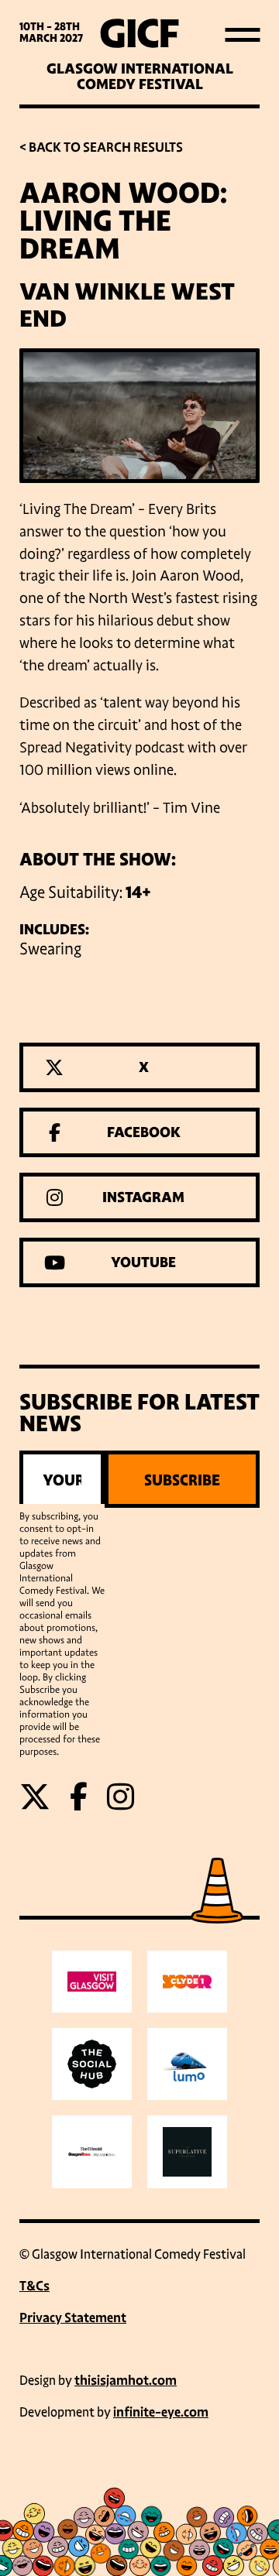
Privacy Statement (73, 2318)
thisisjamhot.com (126, 2381)
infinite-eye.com (161, 2412)
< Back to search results (101, 147)
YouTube (143, 1262)
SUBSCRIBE (182, 1480)
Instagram (143, 1197)
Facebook (144, 1132)
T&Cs (34, 2286)
